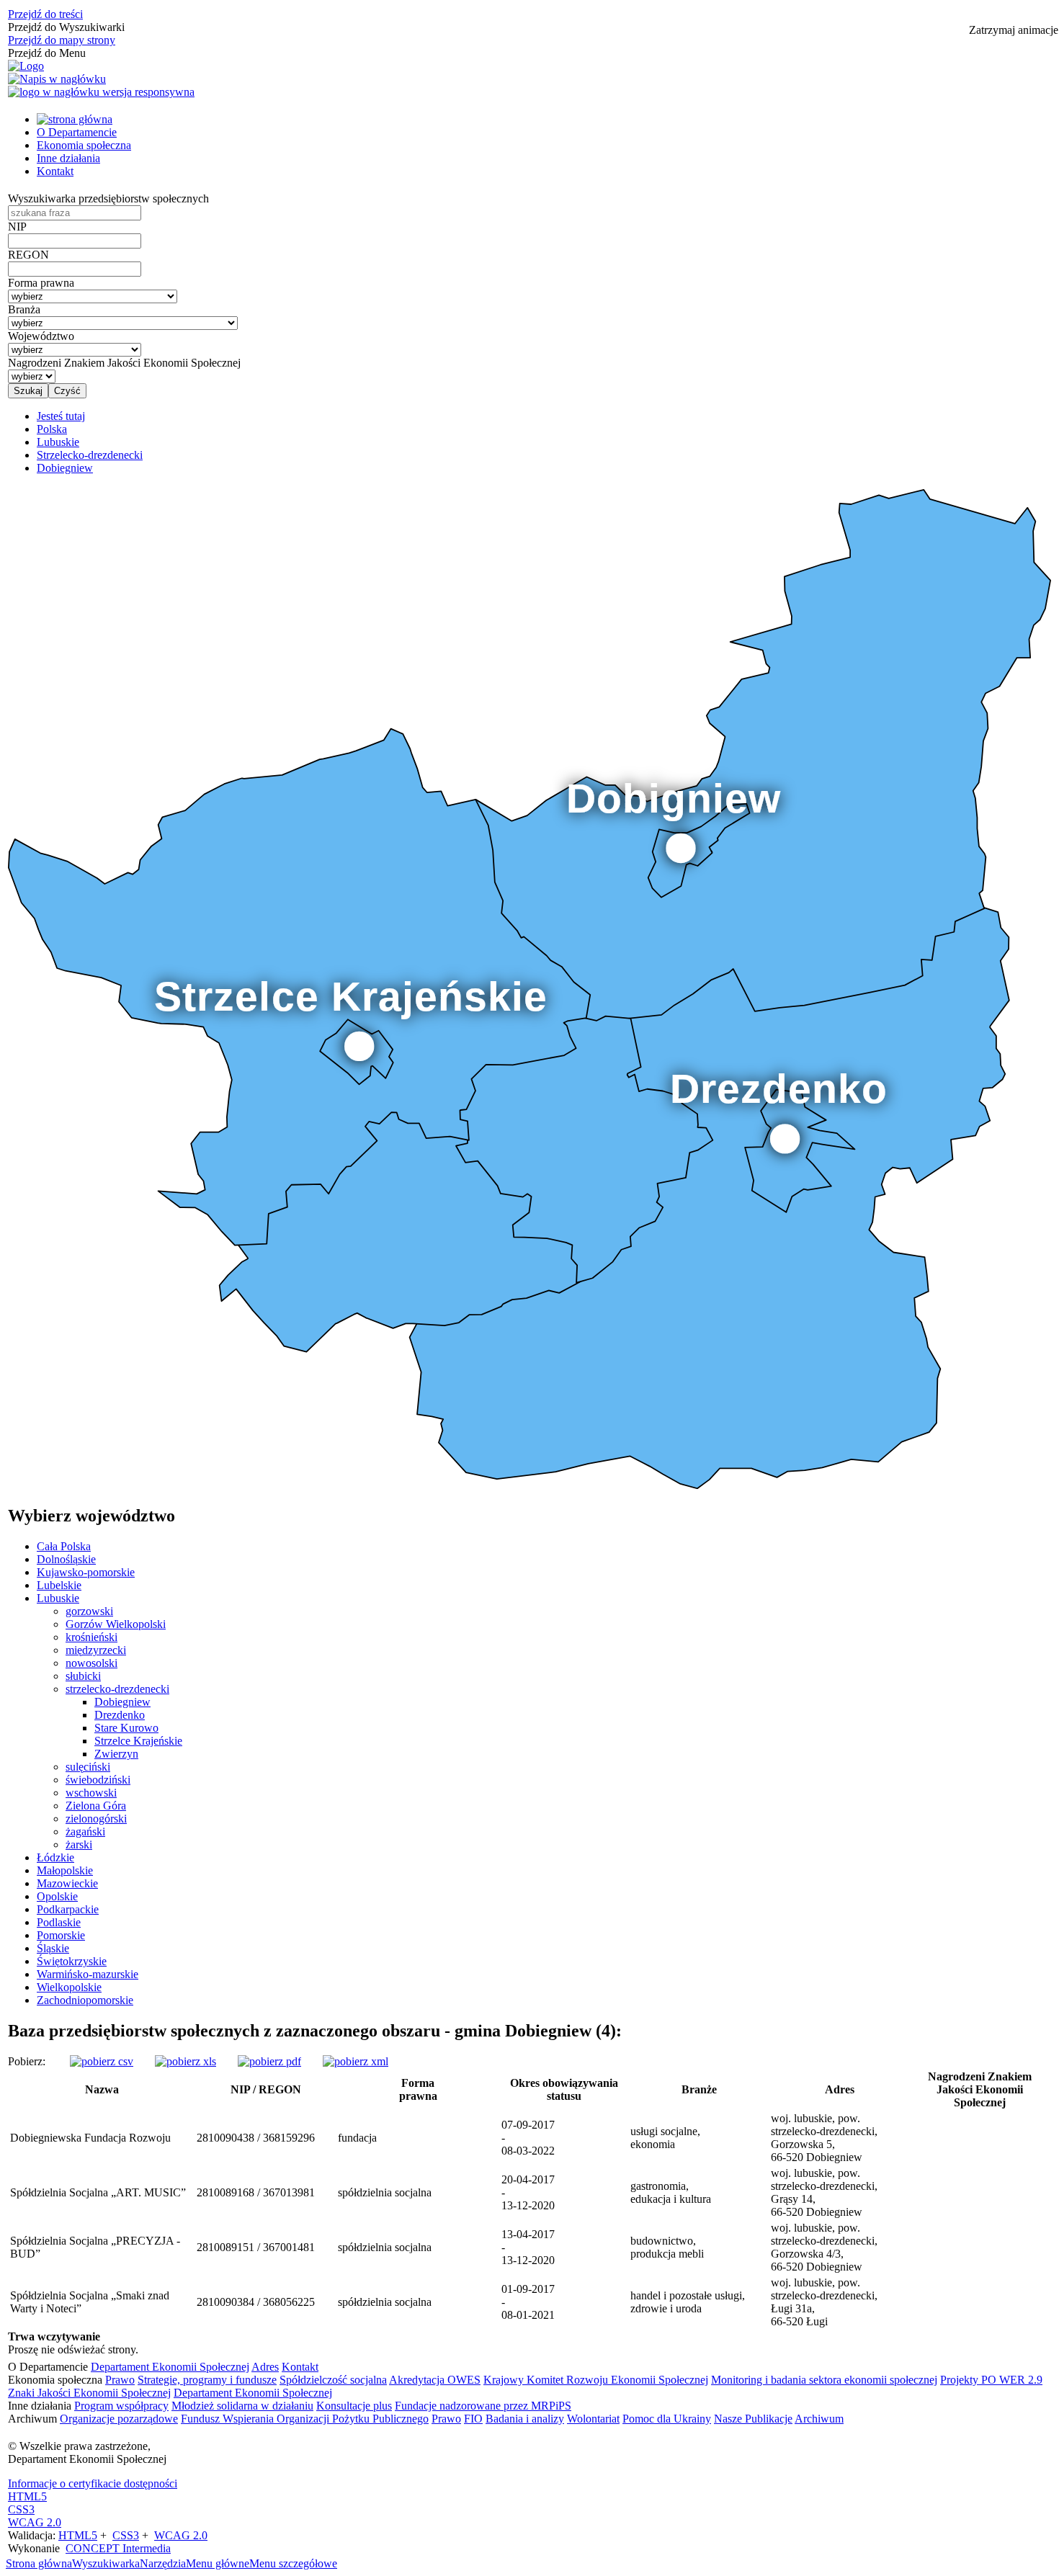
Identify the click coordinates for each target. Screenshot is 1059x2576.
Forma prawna (41, 283)
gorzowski (89, 1611)
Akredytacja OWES (435, 2380)
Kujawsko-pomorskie (86, 1572)
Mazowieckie (67, 1883)
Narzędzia (163, 2563)
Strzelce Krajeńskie (138, 1741)
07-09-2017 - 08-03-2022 (528, 2138)
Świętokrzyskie (72, 1961)
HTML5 (27, 2496)
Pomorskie (61, 1935)
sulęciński (88, 1767)
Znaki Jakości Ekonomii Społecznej (89, 2393)
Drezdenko (120, 1715)
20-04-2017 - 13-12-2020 (528, 2192)
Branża (24, 309)
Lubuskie (58, 1598)
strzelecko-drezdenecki (117, 1689)
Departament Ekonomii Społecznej (170, 2367)
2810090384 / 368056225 (256, 2302)
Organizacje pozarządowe (119, 2419)
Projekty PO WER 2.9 (991, 2380)
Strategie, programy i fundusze (207, 2380)
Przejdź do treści (45, 14)
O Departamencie (77, 132)
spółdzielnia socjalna (385, 2192)
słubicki (83, 1676)
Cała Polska (64, 1546)
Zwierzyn (116, 1754)
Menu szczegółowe (293, 2563)
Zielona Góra (96, 1806)
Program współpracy (121, 2406)
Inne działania (68, 158)
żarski (79, 1844)
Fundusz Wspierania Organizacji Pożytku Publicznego (305, 2419)
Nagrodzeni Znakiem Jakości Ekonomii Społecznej (124, 363)
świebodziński (98, 1780)
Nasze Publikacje (753, 2419)
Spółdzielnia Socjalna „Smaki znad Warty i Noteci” (90, 2302)
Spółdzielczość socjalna (333, 2380)
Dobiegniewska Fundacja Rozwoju (90, 2138)
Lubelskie (59, 1585)
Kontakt (55, 171)
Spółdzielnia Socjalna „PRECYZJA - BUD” (95, 2247)
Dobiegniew (122, 1702)
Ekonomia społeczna (84, 145)
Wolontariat (593, 2419)
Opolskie (57, 1896)
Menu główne (218, 2563)
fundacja (357, 2138)
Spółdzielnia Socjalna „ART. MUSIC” (98, 2192)
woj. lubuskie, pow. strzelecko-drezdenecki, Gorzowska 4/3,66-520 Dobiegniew (824, 2247)
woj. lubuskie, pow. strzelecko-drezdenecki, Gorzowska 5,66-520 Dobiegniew (824, 2138)
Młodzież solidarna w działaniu (242, 2406)
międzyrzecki (96, 1650)
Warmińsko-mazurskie (88, 1974)
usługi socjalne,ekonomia (665, 2138)
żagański (85, 1832)
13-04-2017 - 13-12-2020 (528, 2247)
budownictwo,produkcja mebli (667, 2247)
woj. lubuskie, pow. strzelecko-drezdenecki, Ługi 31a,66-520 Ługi (824, 2302)
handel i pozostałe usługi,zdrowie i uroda (688, 2302)
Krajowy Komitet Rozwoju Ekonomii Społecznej (596, 2380)
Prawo (120, 2380)
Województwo (41, 336)
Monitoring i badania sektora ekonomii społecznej (824, 2380)
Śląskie (53, 1948)
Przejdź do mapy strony (62, 40)
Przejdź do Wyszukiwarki (66, 27)
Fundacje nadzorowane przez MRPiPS (483, 2406)
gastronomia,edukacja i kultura (671, 2192)
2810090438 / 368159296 (256, 2138)
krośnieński (91, 1637)
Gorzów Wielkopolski (116, 1624)
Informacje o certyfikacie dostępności (93, 2483)
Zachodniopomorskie (85, 2000)
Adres (265, 2367)
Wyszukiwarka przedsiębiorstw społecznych (108, 198)
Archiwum (819, 2419)
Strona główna (39, 2563)
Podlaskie (59, 1922)
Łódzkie (55, 1857)
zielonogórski (96, 1819)
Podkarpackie (68, 1909)
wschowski (91, 1793)
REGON (28, 255)
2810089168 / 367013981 (256, 2192)
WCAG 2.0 (35, 2522)
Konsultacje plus (354, 2406)
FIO (473, 2419)
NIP (17, 227)
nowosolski (91, 1663)
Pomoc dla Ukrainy (667, 2419)
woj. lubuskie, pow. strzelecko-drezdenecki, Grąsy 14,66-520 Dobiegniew (824, 2192)
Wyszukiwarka (106, 2563)
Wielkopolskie (69, 1987)
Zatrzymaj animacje (1014, 30)
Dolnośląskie (66, 1559)
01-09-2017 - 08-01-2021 (528, 2302)
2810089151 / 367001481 (256, 2247)
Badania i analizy (525, 2419)
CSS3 (21, 2509)
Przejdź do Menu (47, 53)
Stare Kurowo (126, 1728)
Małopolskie (65, 1870)
